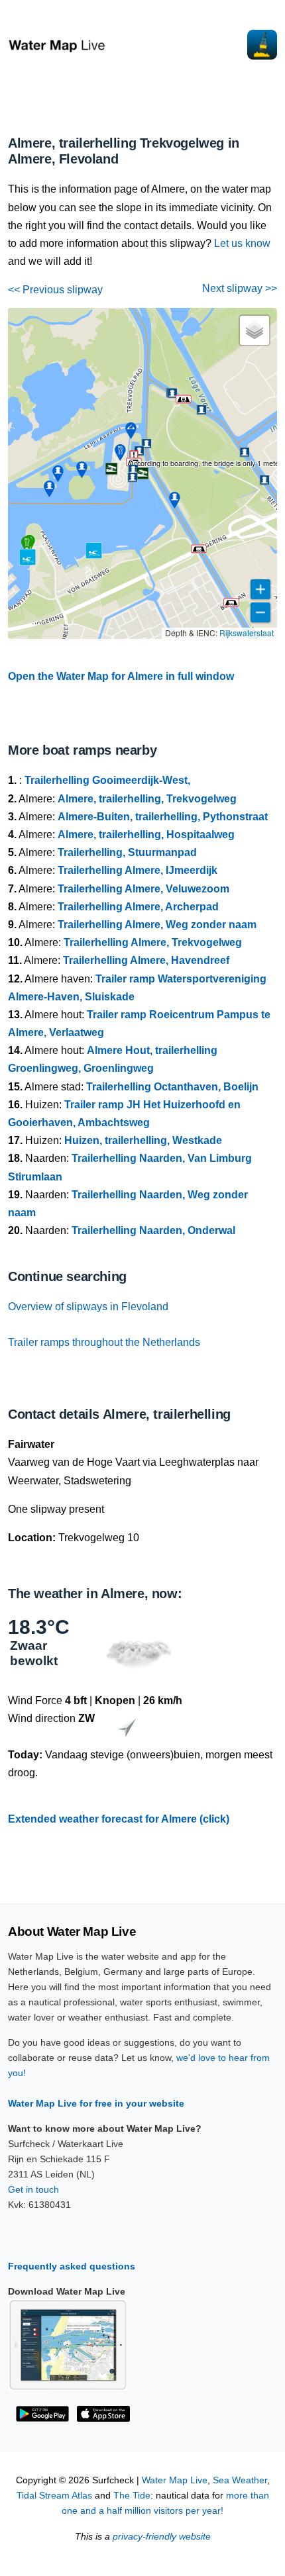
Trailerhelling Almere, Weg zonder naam (157, 925)
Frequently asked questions (72, 2266)
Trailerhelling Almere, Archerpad (138, 907)
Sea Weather (240, 2480)
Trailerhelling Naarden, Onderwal (153, 1230)
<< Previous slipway (55, 290)
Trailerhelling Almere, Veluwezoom (143, 889)
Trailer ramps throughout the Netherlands (104, 1342)
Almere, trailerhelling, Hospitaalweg (146, 835)
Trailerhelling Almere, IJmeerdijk (138, 870)
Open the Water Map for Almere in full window (121, 676)
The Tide (132, 2496)
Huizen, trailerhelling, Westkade (143, 1140)
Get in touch (33, 2189)
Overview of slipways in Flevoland (88, 1307)
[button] (231, 602)
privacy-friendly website (162, 2537)
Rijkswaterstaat (247, 633)
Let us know (242, 243)
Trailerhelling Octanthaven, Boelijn (172, 1087)
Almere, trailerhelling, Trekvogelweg (147, 799)
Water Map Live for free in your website (96, 2103)
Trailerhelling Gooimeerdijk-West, (107, 780)
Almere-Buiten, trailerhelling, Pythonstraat (163, 817)
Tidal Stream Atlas (54, 2496)
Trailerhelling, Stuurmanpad (127, 852)
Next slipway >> (240, 288)
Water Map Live (175, 2480)
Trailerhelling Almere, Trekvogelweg (153, 942)
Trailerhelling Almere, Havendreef (146, 960)
